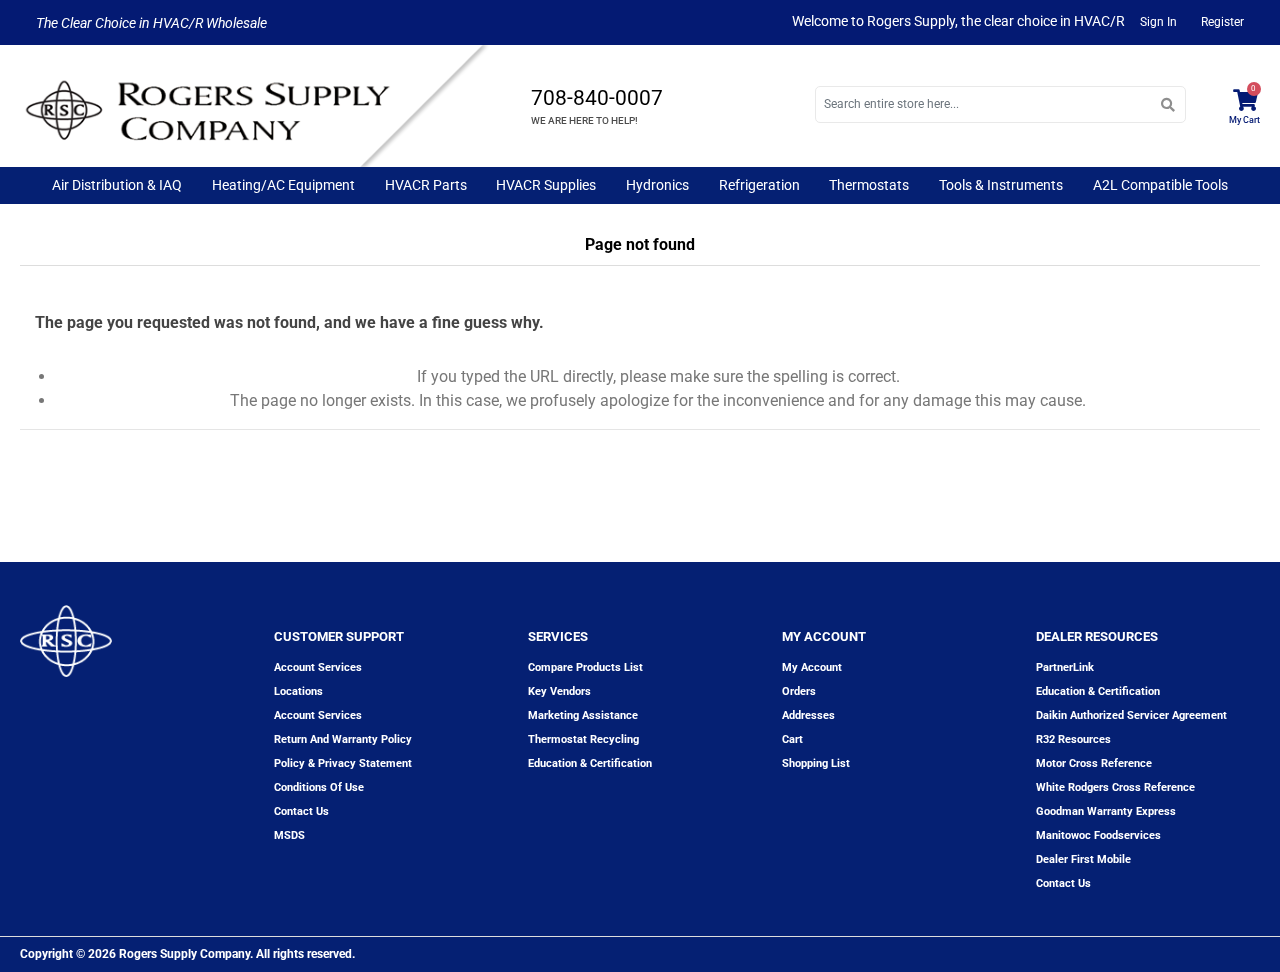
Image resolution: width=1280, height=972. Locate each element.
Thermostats (869, 185)
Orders (799, 691)
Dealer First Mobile (1083, 859)
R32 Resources (1073, 739)
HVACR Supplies (546, 185)
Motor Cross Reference (1094, 763)
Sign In (1158, 22)
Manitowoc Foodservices (1098, 835)
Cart (792, 739)
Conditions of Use (319, 787)
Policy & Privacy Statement (343, 763)
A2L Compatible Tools (1160, 185)
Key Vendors (559, 691)
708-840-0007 (597, 98)
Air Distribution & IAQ (117, 185)
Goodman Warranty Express (1106, 811)
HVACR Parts (426, 185)
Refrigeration (759, 185)
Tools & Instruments (1001, 185)
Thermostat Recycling (583, 739)
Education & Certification (590, 763)
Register (1222, 22)
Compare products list (585, 667)
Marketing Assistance (583, 715)
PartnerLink (1065, 667)
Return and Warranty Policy (343, 739)
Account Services (318, 667)
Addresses (808, 715)
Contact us (301, 811)
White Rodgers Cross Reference (1115, 787)
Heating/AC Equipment (283, 185)
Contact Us (1063, 883)
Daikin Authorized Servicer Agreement (1131, 715)
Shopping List (816, 763)
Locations (298, 691)
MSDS (289, 835)
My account (812, 667)
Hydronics (657, 185)
